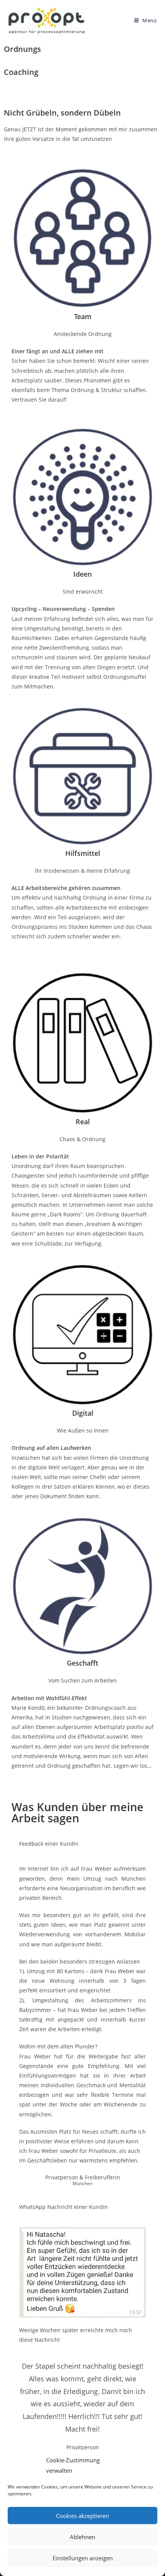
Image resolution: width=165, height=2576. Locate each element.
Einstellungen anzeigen (83, 2558)
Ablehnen (82, 2537)
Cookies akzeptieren (82, 2516)
